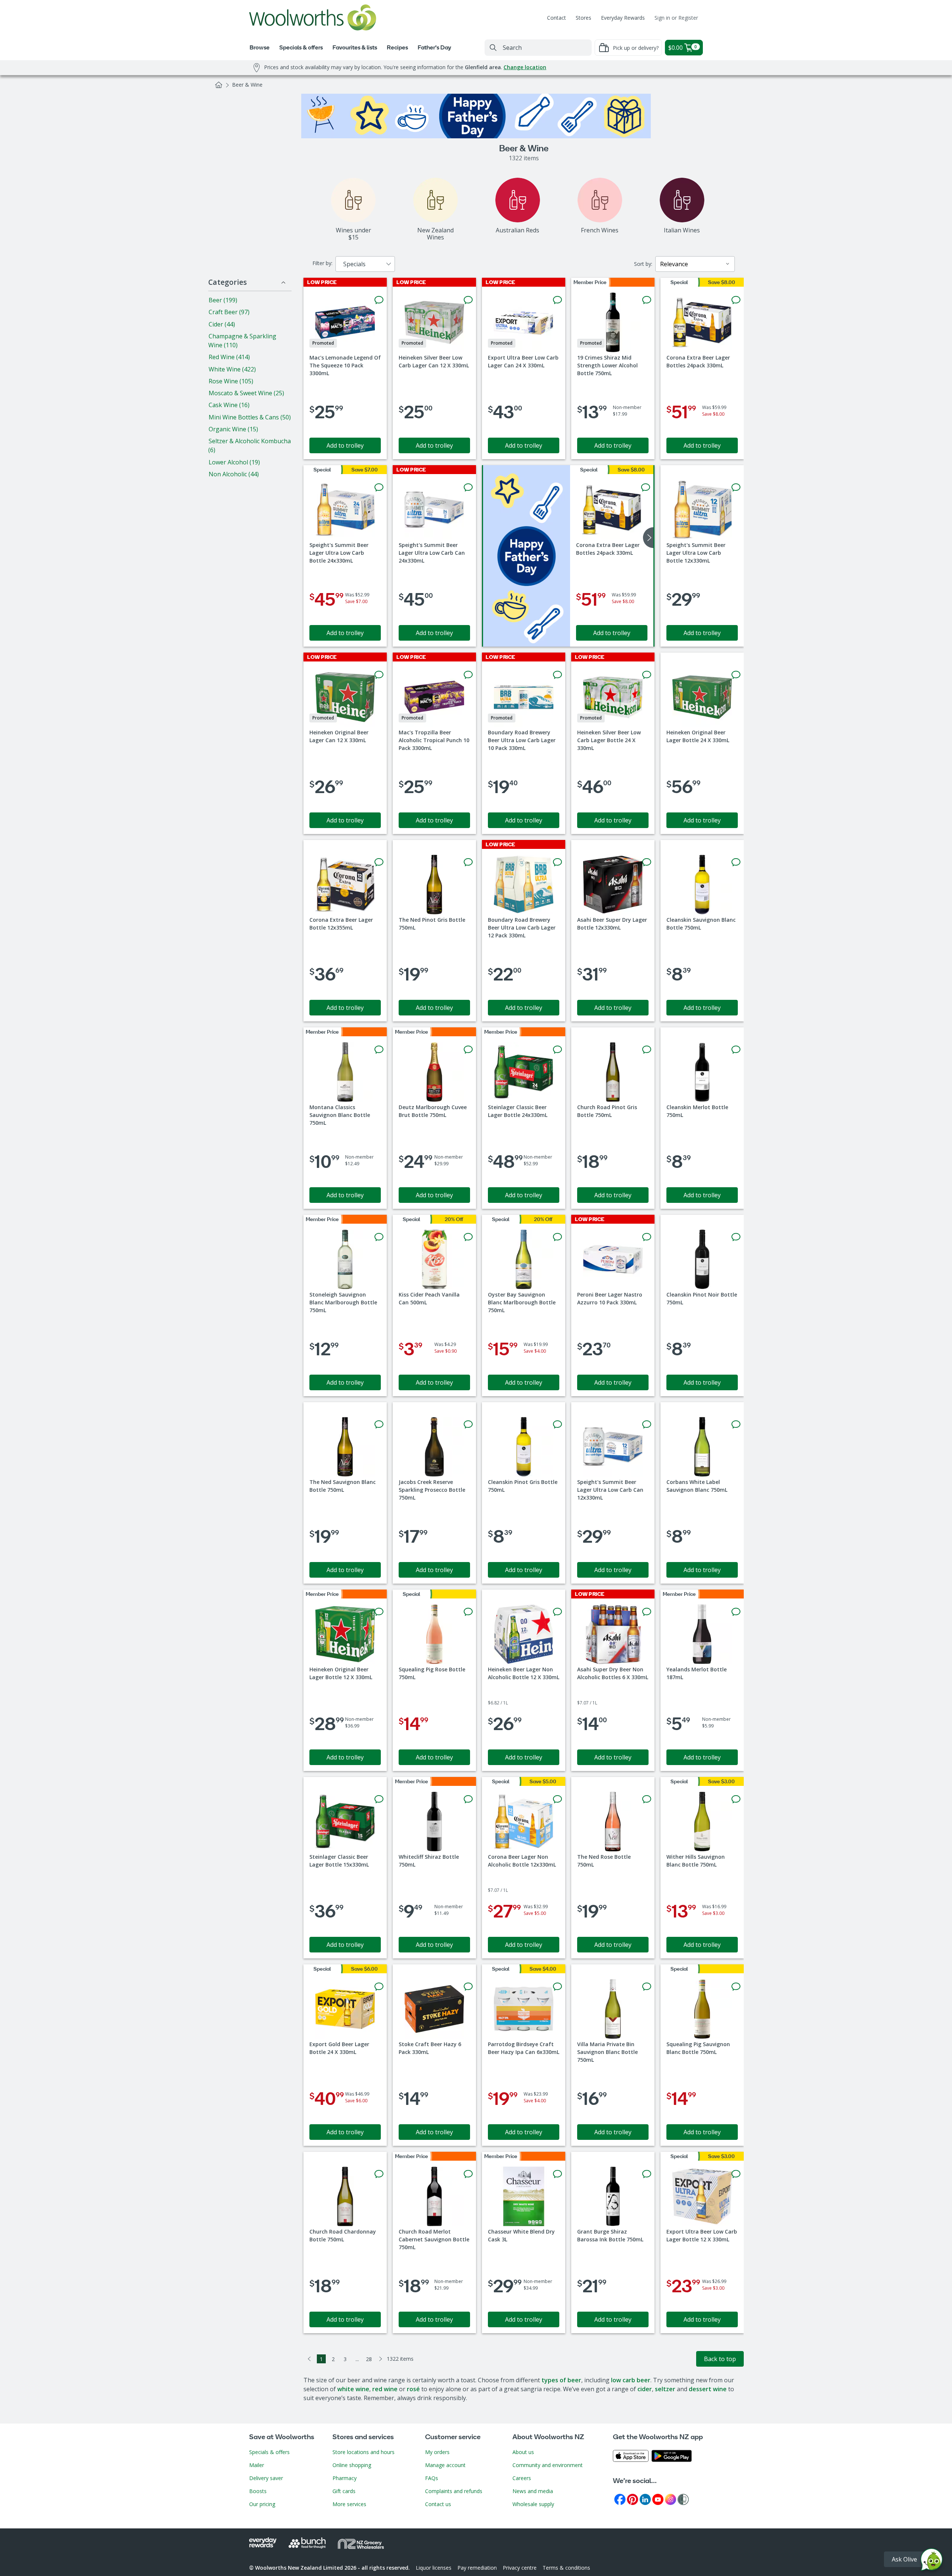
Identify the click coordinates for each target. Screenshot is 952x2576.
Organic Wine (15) (233, 429)
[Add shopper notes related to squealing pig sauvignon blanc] (736, 1987)
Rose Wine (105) (231, 381)
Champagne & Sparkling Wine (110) (242, 341)
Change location (525, 67)
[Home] (219, 85)
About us (523, 2452)
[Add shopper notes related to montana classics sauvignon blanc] (379, 1050)
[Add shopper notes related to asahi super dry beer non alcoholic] (647, 1612)
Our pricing (262, 2504)
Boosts (258, 2491)
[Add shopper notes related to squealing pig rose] (468, 1612)
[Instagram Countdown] (670, 2499)
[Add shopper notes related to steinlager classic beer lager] (557, 1050)
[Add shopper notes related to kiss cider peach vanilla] (468, 1237)
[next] (648, 538)
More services (349, 2504)
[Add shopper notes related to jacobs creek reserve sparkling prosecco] (468, 1424)
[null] (527, 556)
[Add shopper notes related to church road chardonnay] (379, 2174)
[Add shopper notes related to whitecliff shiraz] (468, 1799)
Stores (583, 18)
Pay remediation (477, 2568)
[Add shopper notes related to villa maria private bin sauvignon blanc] (647, 1987)
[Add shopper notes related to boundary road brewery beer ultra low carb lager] (557, 675)
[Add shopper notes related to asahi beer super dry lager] (647, 862)
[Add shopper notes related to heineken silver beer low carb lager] (468, 300)
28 (369, 2359)
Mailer (257, 2465)
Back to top (720, 2359)
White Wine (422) (232, 369)
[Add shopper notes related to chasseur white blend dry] (557, 2174)
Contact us (438, 2504)
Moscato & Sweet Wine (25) (246, 393)
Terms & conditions (566, 2568)
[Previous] (309, 2359)
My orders (437, 2452)
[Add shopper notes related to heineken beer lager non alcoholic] (557, 1612)
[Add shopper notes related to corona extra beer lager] (736, 300)
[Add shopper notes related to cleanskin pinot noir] (736, 1237)
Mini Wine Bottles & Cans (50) (250, 417)
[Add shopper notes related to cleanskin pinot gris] (557, 1424)
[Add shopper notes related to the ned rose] (647, 1799)
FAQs (432, 2478)
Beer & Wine (247, 85)
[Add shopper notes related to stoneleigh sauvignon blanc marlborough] (379, 1237)
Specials (354, 264)
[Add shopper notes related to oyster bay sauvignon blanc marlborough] (557, 1237)
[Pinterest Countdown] (633, 2499)
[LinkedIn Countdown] (645, 2499)
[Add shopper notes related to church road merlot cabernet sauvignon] (468, 2174)
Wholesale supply (533, 2504)
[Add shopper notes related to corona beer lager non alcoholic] (557, 1799)
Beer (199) (223, 300)
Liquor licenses (434, 2568)
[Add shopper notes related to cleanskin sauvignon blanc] (736, 862)
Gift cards (344, 2491)
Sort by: (643, 264)
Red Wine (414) (229, 357)
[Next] (381, 2359)
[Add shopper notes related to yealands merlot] (736, 1612)
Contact (557, 18)
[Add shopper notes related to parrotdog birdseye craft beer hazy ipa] (557, 1987)
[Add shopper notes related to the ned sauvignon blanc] (379, 1424)
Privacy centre (520, 2568)
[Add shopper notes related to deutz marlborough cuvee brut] (468, 1050)
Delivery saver (266, 2478)
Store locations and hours (364, 2452)
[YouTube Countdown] (658, 2499)
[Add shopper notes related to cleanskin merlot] (736, 1050)
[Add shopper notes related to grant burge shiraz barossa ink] (647, 2174)
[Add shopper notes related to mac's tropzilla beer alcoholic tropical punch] (468, 675)
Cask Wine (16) (229, 405)
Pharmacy (345, 2478)
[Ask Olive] (932, 2561)
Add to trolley (345, 445)
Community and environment (548, 2465)
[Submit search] (493, 48)
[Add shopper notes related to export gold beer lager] (379, 1987)
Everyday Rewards (623, 18)
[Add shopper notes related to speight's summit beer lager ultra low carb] (379, 487)
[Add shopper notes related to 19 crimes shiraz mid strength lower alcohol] (647, 300)
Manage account (445, 2465)
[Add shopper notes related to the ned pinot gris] (468, 862)
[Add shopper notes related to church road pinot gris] (647, 1050)
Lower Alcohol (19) (234, 462)
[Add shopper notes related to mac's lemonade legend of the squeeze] (379, 300)
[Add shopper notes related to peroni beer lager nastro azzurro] (647, 1237)
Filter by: (322, 263)
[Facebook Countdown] (620, 2499)
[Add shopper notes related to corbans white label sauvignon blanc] (736, 1424)
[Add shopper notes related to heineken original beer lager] (379, 675)
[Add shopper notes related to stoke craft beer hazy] (468, 1987)
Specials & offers (269, 2452)
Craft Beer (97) (229, 312)
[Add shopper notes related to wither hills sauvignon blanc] (736, 1799)
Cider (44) (222, 324)
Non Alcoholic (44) (234, 474)
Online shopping (352, 2465)
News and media (533, 2491)
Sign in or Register (676, 18)
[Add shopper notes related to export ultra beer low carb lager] (557, 300)
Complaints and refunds (454, 2491)
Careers (522, 2478)
